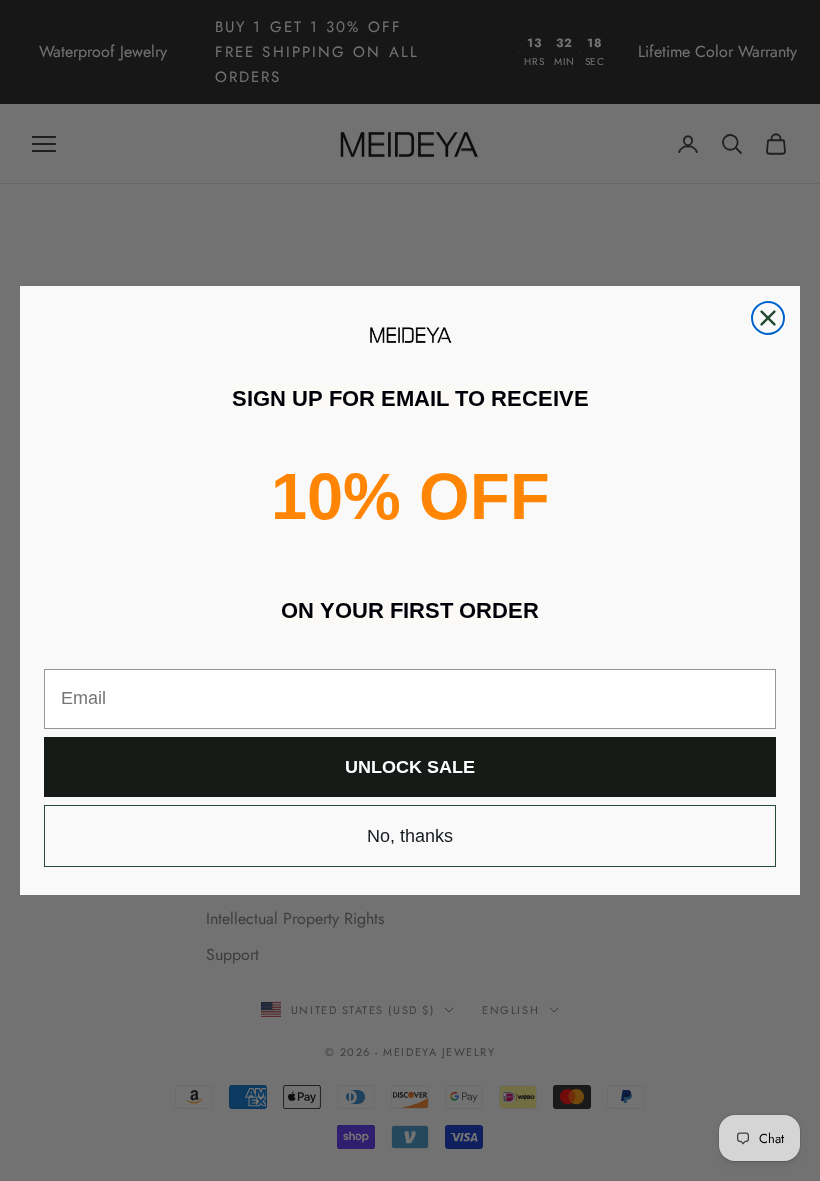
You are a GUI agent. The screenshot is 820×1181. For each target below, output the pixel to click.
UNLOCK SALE (410, 767)
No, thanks (410, 836)
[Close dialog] (768, 318)
